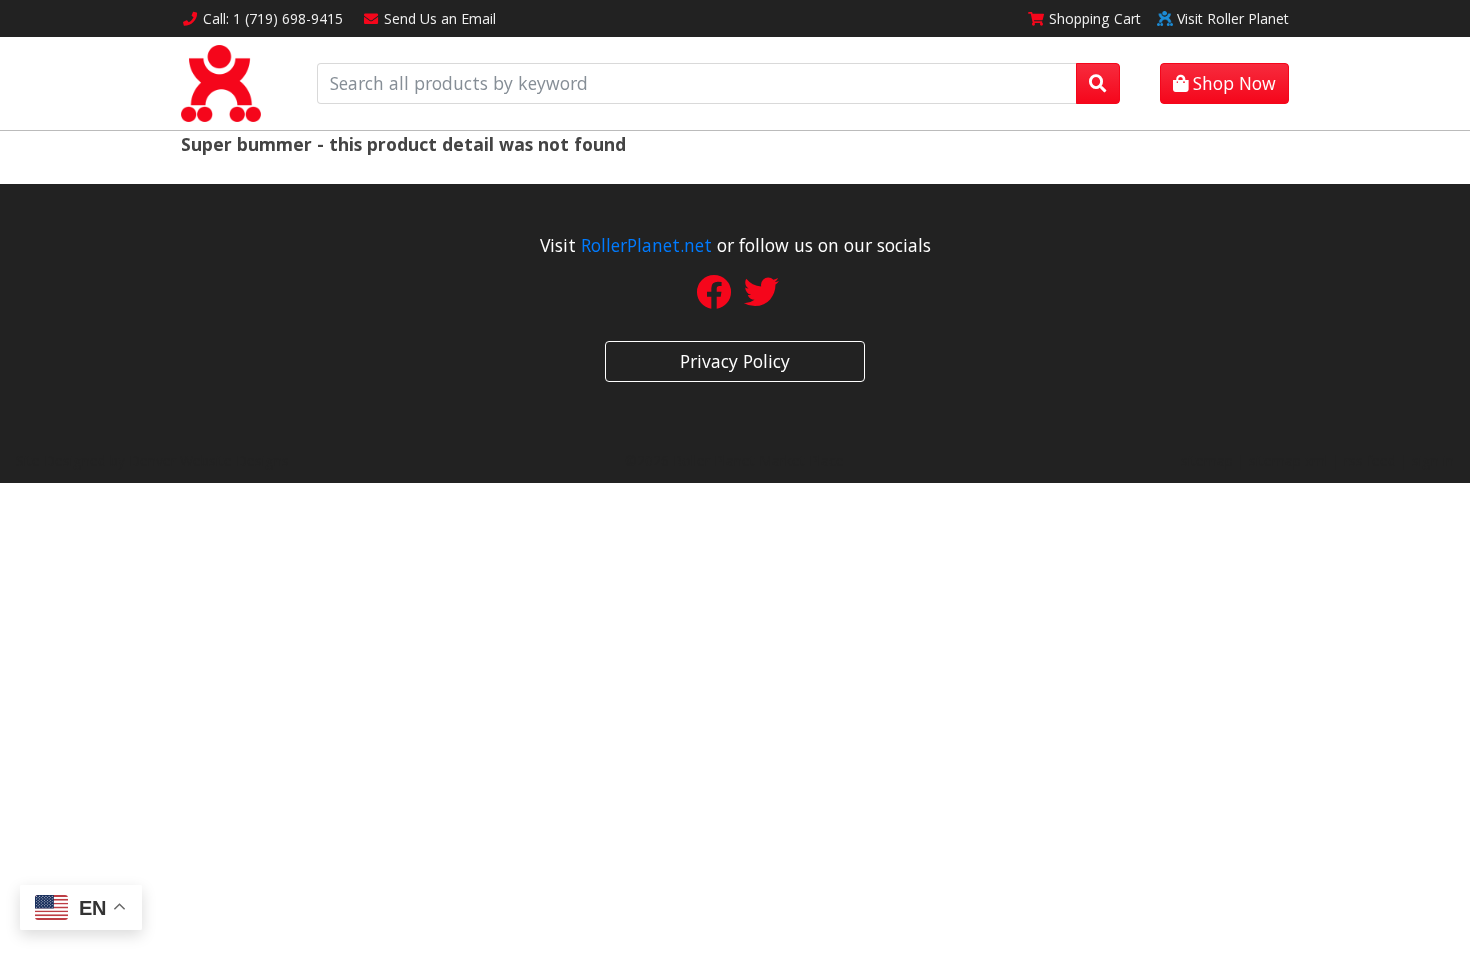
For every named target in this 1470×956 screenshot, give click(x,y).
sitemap (1207, 460)
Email (440, 18)
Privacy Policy (735, 361)
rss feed (1370, 460)
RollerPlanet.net (646, 245)
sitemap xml (1288, 460)
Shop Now (1232, 83)
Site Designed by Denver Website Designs (152, 460)
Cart (1095, 18)
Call (273, 18)
